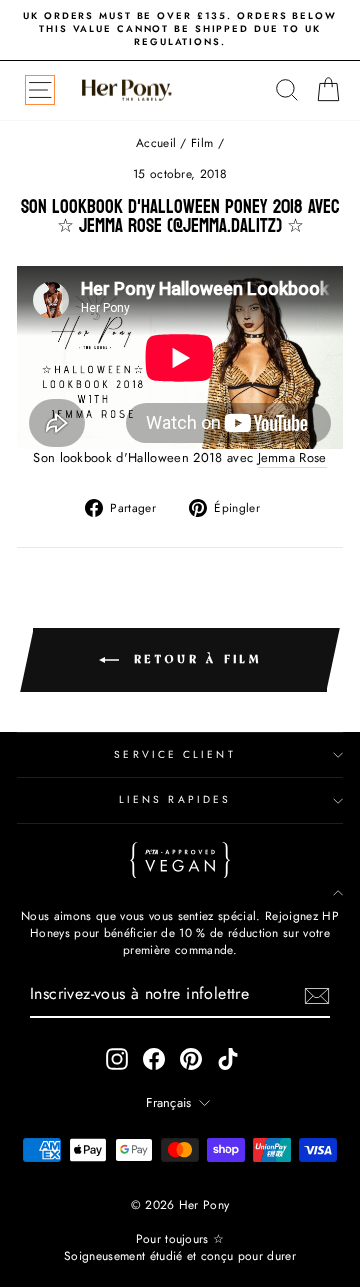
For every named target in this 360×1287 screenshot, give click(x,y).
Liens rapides (175, 799)
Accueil (156, 142)
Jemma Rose (292, 458)
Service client (174, 754)
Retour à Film (194, 660)
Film (202, 142)
